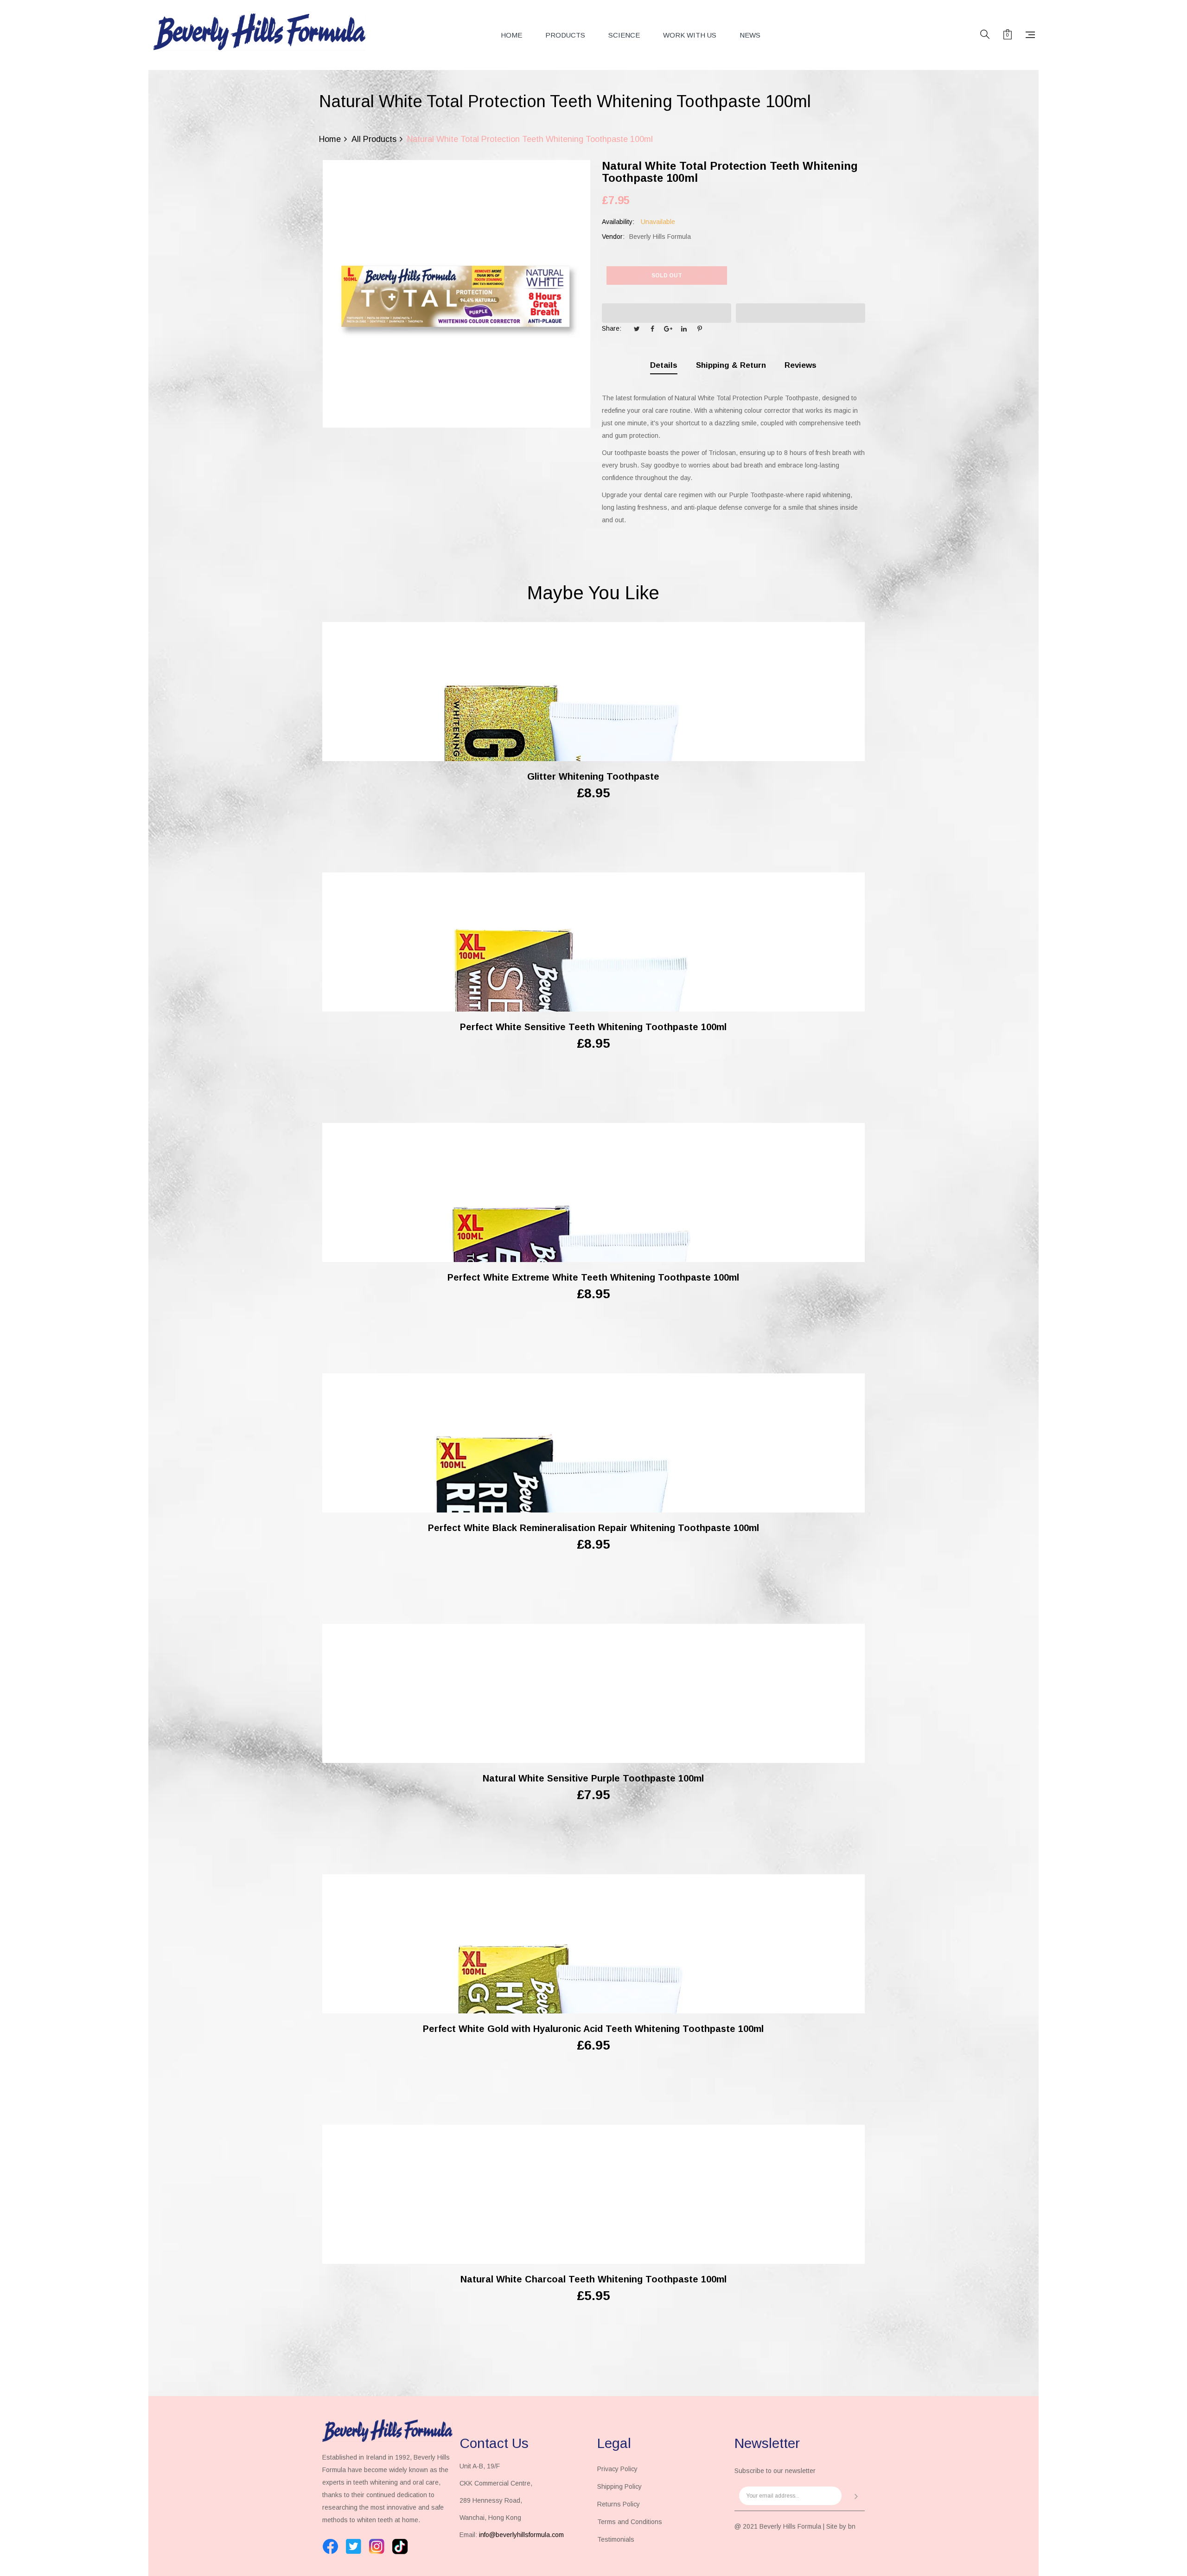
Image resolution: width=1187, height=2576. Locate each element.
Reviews (801, 365)
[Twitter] (354, 2547)
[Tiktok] (400, 2547)
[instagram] (377, 2547)
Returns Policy (619, 2504)
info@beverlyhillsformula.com (521, 2535)
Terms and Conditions (630, 2522)
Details (664, 365)
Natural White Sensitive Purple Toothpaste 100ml (593, 1778)
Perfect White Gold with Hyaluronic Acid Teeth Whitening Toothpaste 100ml (593, 2029)
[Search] (985, 35)
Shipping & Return (731, 365)
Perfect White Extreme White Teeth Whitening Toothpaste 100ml (593, 1277)
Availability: (618, 222)
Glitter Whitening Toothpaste (593, 776)
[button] (667, 313)
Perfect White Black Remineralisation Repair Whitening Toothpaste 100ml (593, 1528)
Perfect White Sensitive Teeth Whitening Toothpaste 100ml (593, 1027)
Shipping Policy (619, 2486)
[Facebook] (330, 2547)
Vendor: (613, 237)
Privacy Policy (617, 2469)
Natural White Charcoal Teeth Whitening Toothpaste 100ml (593, 2279)
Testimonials (616, 2539)
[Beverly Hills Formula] (260, 32)
